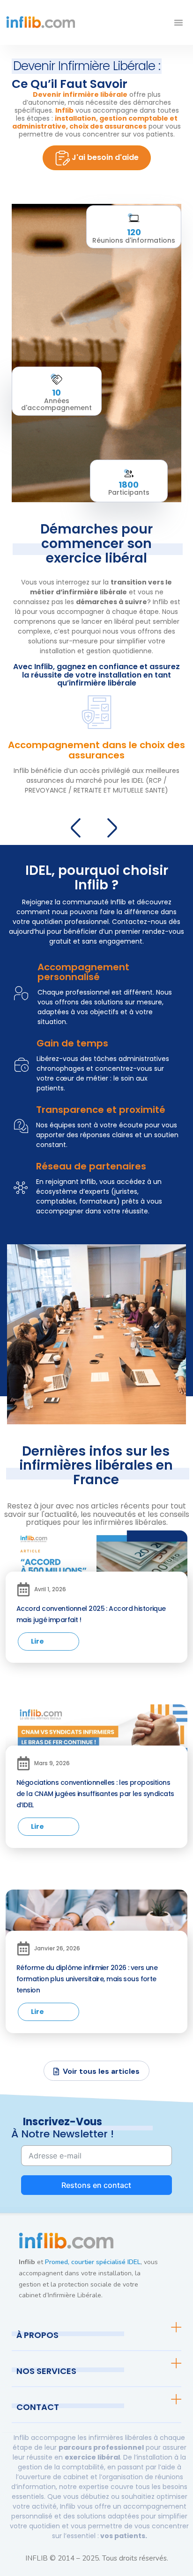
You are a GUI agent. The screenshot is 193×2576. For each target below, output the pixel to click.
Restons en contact (96, 2185)
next (115, 826)
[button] (178, 22)
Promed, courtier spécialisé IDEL (93, 2262)
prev (79, 826)
